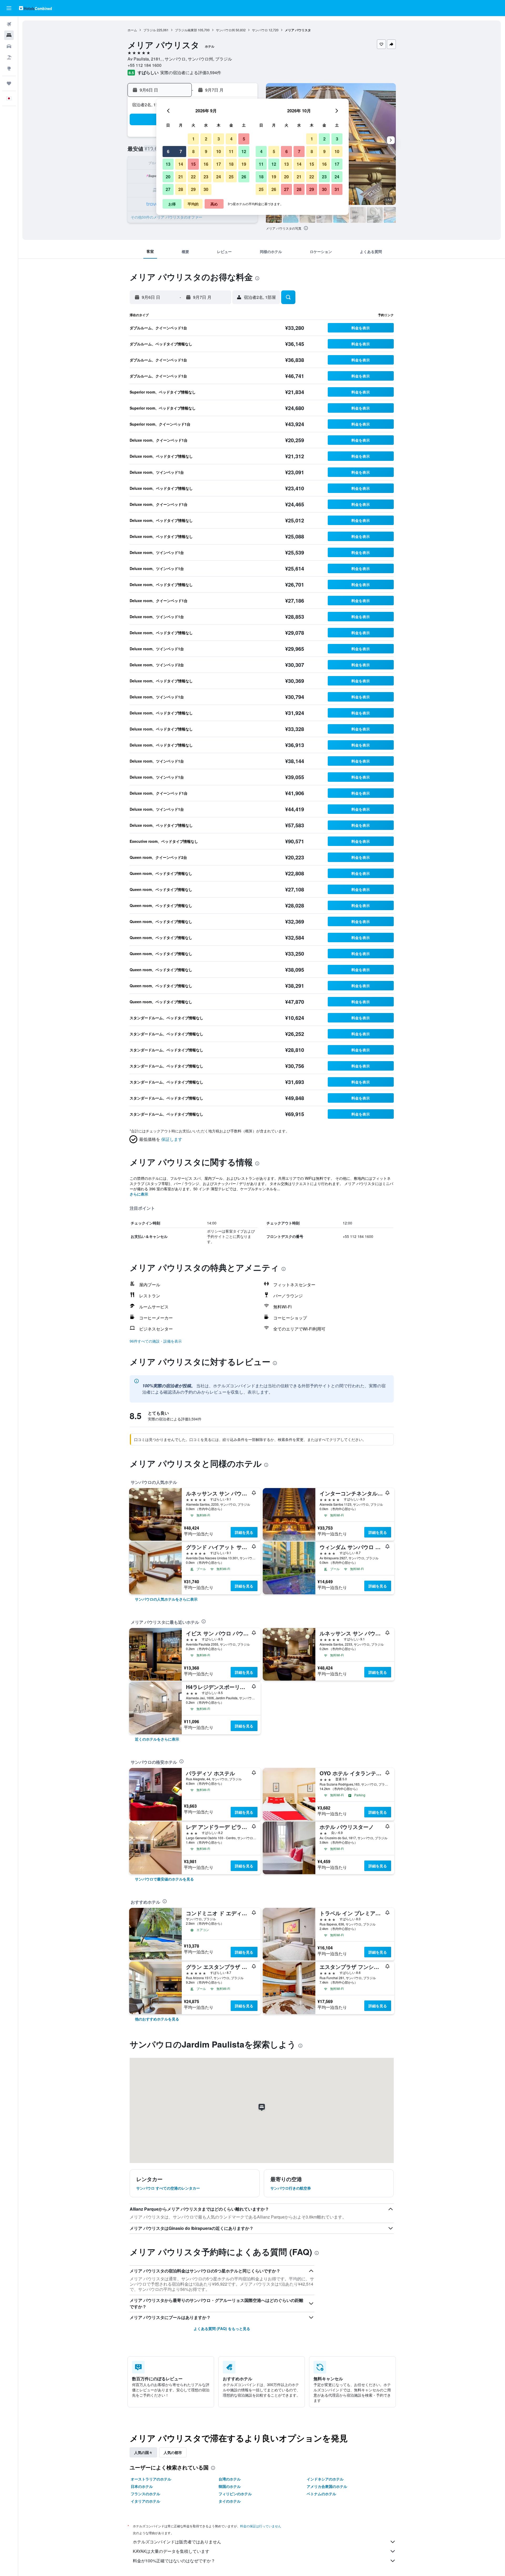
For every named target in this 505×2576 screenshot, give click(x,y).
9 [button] (206, 151)
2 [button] (206, 139)
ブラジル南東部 (186, 30)
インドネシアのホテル (325, 2479)
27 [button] (168, 189)
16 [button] (206, 164)
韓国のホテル (230, 2486)
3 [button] (219, 139)
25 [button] (231, 177)
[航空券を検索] (9, 24)
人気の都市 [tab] (173, 2452)
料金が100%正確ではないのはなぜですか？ (174, 2561)
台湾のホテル (230, 2479)
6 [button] (168, 151)
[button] (9, 8)
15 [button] (193, 164)
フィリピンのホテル (235, 2494)
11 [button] (231, 151)
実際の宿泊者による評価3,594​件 (191, 72)
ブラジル (150, 30)
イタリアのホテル (145, 2501)
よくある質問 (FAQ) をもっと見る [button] (222, 2328)
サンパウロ (260, 30)
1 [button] (193, 139)
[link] (166, 1599)
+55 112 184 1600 (145, 65)
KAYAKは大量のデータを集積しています (171, 2551)
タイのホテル (230, 2501)
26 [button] (244, 177)
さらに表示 (139, 1194)
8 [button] (193, 151)
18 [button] (231, 164)
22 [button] (193, 177)
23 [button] (206, 177)
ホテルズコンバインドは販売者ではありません (177, 2542)
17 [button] (219, 164)
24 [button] (219, 177)
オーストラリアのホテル (151, 2479)
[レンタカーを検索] (9, 46)
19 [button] (244, 164)
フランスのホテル (145, 2494)
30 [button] (206, 189)
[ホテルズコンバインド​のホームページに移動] (35, 8)
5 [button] (244, 139)
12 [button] (244, 151)
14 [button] (181, 164)
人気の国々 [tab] (143, 2452)
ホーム (132, 30)
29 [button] (193, 189)
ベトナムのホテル (321, 2494)
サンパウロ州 (225, 30)
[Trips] (9, 83)
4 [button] (231, 139)
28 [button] (181, 189)
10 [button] (219, 151)
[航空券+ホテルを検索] (9, 57)
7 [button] (181, 151)
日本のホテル (142, 2486)
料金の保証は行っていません (261, 2526)
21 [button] (181, 177)
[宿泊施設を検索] (9, 35)
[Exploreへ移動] (9, 68)
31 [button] (337, 189)
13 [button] (168, 164)
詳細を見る (244, 1532)
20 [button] (168, 177)
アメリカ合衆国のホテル (327, 2486)
